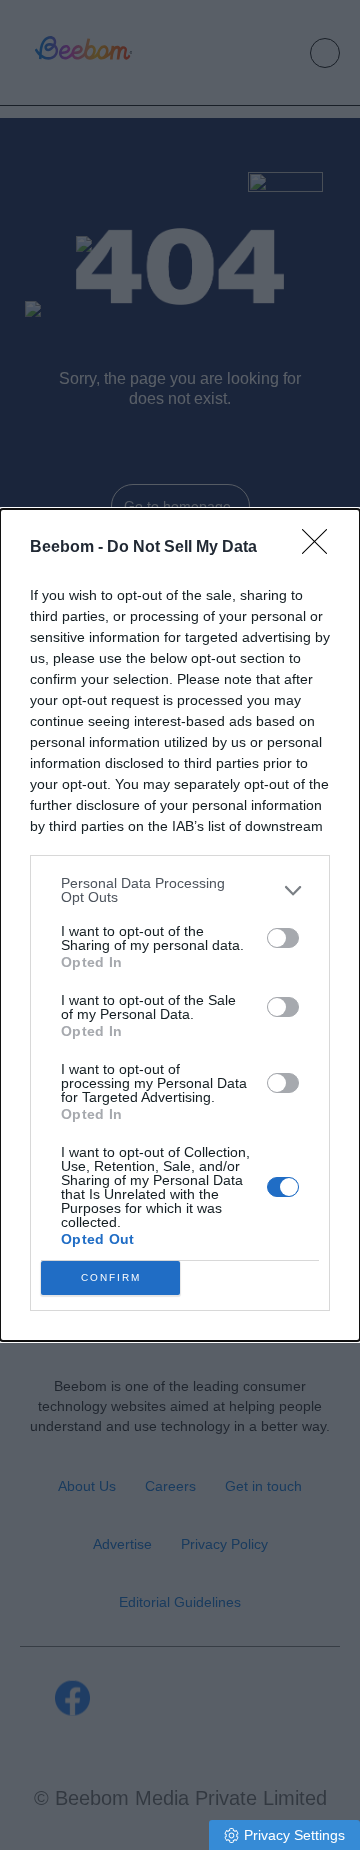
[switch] (283, 938)
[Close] (321, 548)
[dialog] (180, 925)
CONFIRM (111, 1277)
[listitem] (180, 890)
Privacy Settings (294, 1835)
